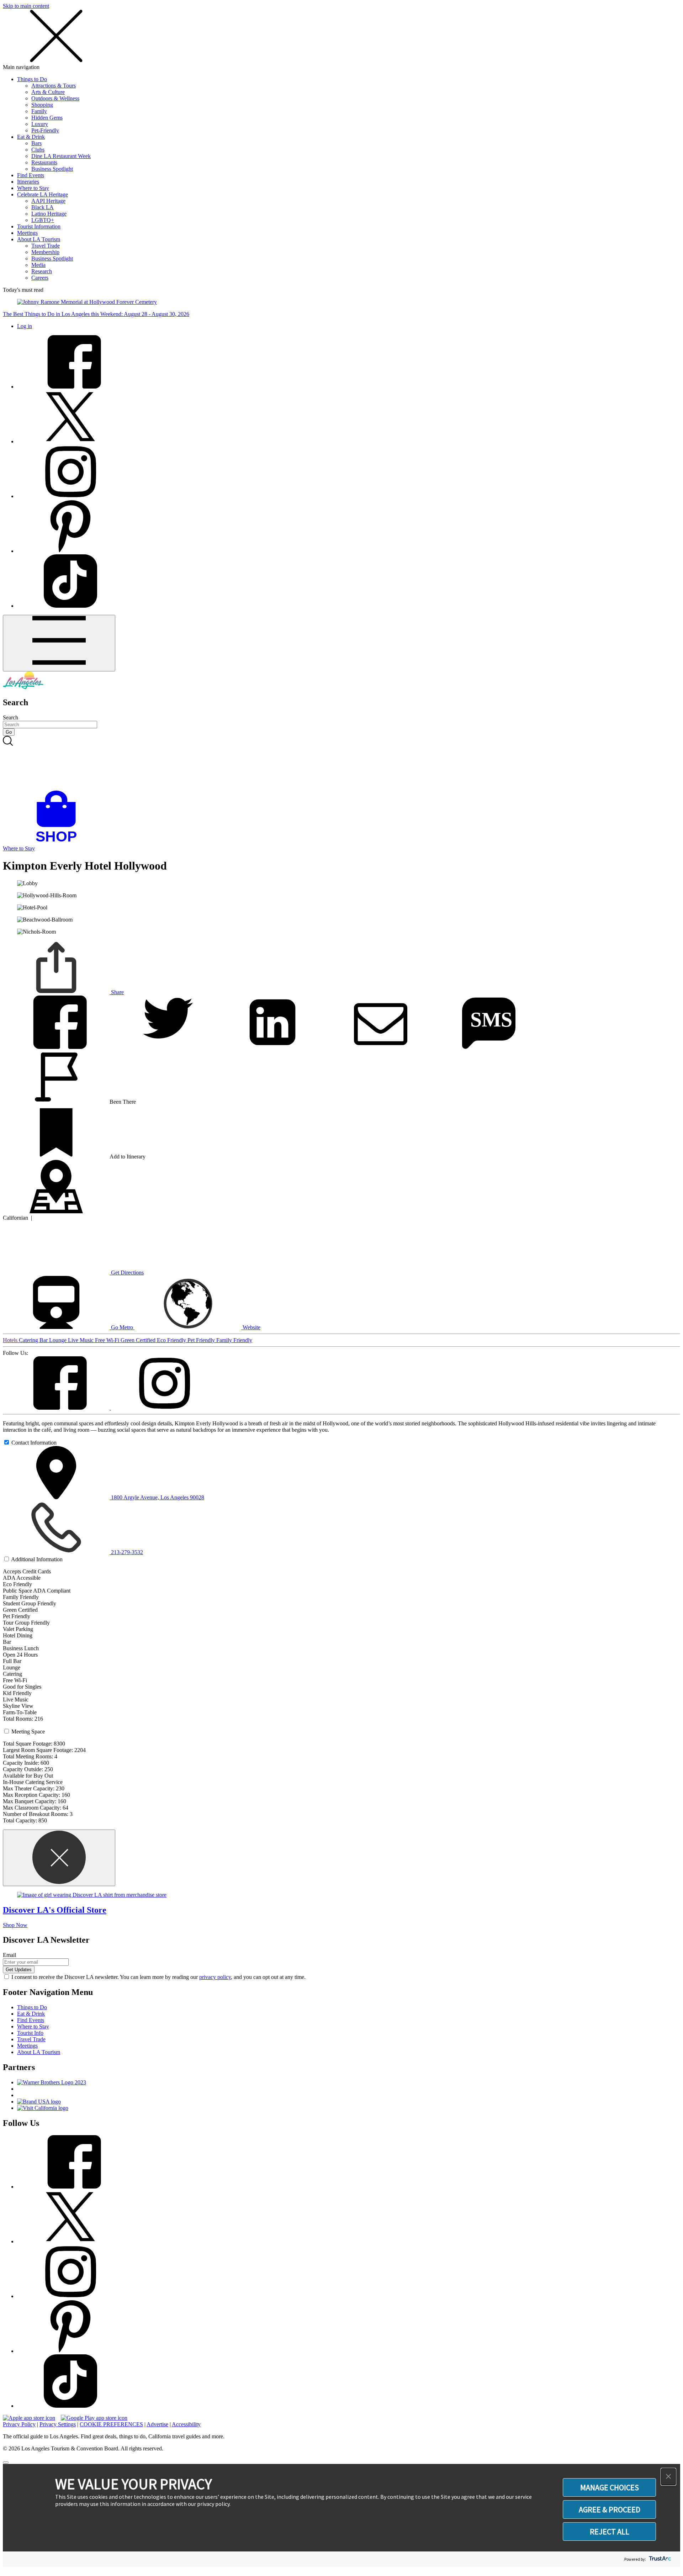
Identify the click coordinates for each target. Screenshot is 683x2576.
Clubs (38, 150)
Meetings (27, 233)
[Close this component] (59, 1858)
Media (38, 265)
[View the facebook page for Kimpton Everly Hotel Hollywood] (57, 1408)
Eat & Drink (31, 137)
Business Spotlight (52, 169)
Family (39, 111)
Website (251, 1327)
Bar (44, 1340)
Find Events (31, 175)
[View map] (56, 1211)
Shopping (42, 105)
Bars (36, 143)
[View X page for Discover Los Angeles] (70, 441)
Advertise (157, 2424)
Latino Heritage (49, 214)
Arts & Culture (48, 92)
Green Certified (139, 1340)
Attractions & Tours (54, 86)
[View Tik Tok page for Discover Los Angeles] (70, 606)
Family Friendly (234, 1340)
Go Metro (122, 1327)
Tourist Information (39, 226)
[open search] (341, 763)
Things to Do (32, 79)
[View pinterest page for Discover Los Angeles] (70, 551)
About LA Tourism (39, 239)
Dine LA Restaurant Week (61, 156)
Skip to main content (26, 6)
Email (9, 1955)
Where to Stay (33, 188)
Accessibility (186, 2424)
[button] (668, 2477)
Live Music (81, 1340)
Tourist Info (30, 2033)
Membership (45, 252)
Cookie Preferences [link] (111, 2424)
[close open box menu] (56, 61)
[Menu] (59, 643)
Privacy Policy (19, 2424)
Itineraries (28, 182)
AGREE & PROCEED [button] (610, 2509)
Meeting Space (28, 1732)
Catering (29, 1340)
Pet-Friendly (45, 130)
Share (117, 992)
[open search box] (341, 763)
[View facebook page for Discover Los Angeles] (70, 387)
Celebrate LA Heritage (43, 194)
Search (10, 717)
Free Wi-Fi (108, 1340)
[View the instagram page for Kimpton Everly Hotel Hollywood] (164, 1408)
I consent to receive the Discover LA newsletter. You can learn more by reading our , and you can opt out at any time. (158, 1977)
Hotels (11, 1340)
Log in (25, 326)
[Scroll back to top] (6, 2462)
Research (42, 271)
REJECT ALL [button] (610, 2532)
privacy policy (215, 1977)
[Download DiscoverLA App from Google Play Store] (94, 2418)
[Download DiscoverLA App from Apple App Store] (29, 2418)
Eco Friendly (172, 1340)
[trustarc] (659, 2559)
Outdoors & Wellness (55, 98)
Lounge (59, 1340)
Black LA (43, 207)
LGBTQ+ (43, 220)
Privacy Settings (58, 2424)
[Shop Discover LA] (59, 842)
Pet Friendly (202, 1340)
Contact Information (34, 1443)
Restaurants (44, 162)
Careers (40, 278)
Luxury (40, 124)
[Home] (23, 687)
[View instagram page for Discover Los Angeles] (70, 496)
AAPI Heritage (48, 201)
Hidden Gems (47, 118)
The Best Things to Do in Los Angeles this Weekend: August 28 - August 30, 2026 (96, 314)
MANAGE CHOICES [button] (610, 2487)
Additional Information (37, 1559)
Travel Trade (46, 246)
